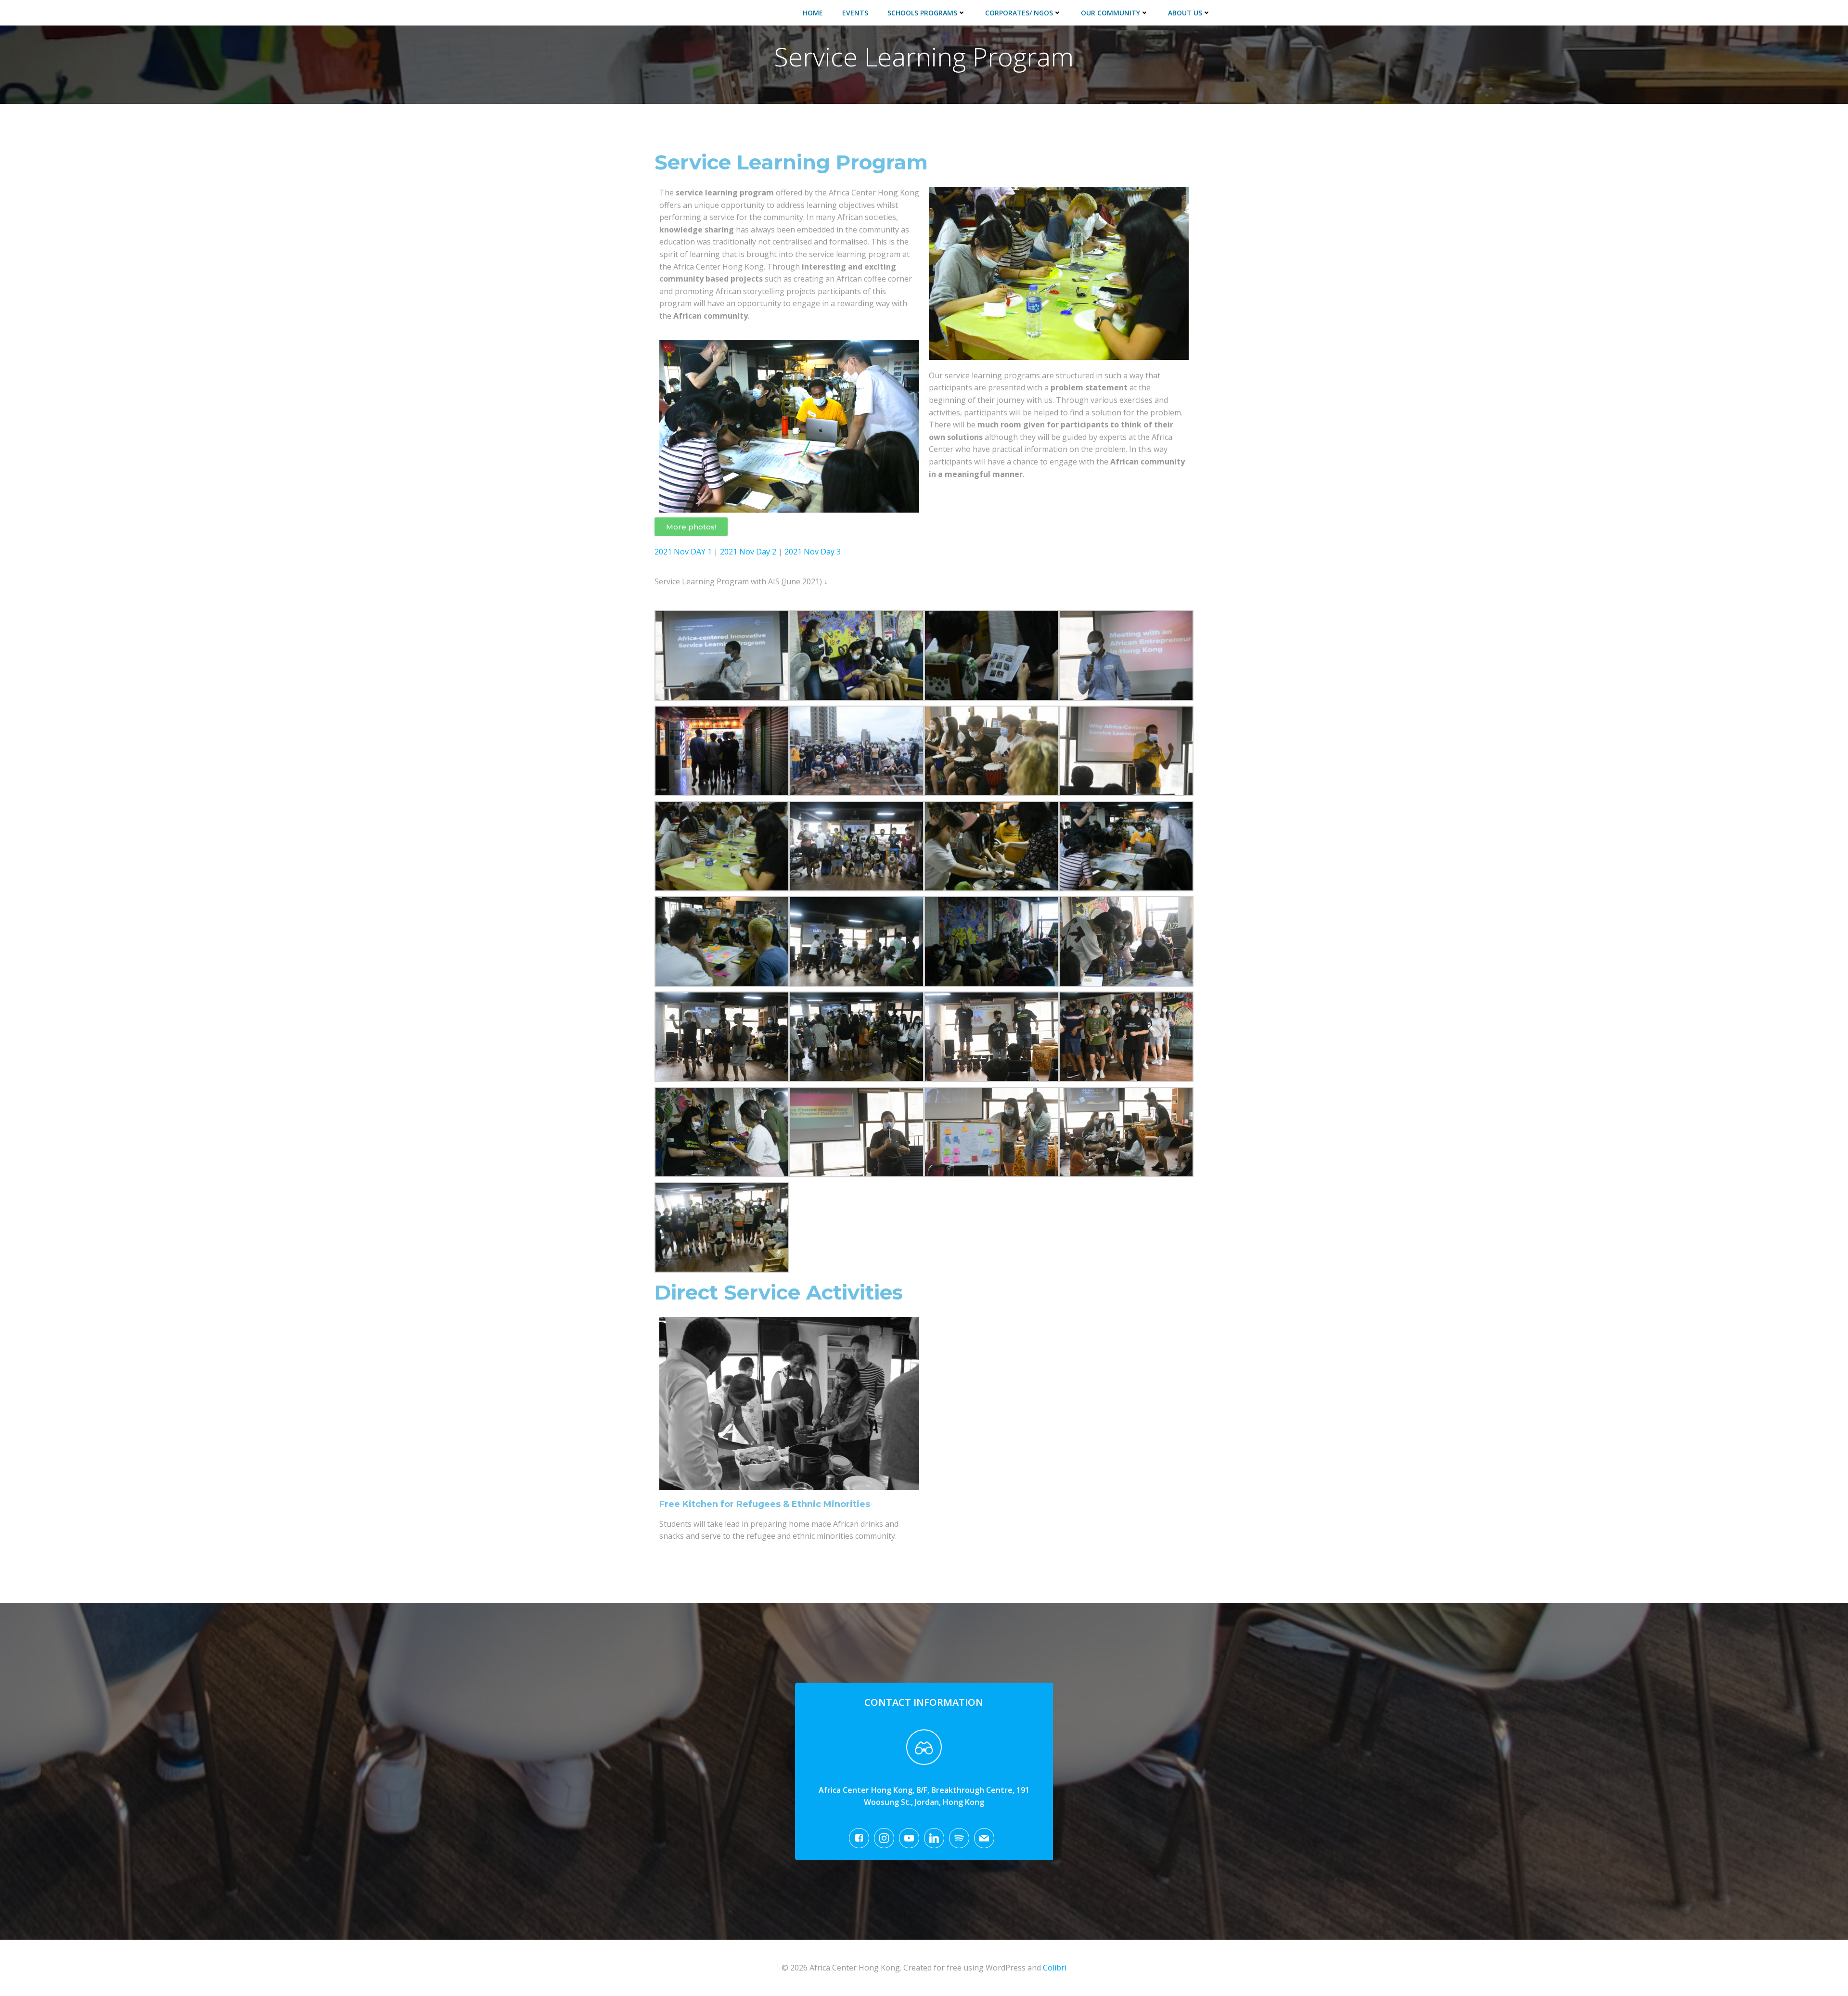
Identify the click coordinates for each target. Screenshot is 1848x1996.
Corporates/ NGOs (1019, 13)
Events (855, 13)
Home (813, 13)
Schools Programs (922, 13)
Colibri (1055, 1968)
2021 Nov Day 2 (749, 552)
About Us (1185, 13)
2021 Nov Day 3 (813, 552)
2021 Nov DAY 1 (683, 552)
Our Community (1110, 13)
